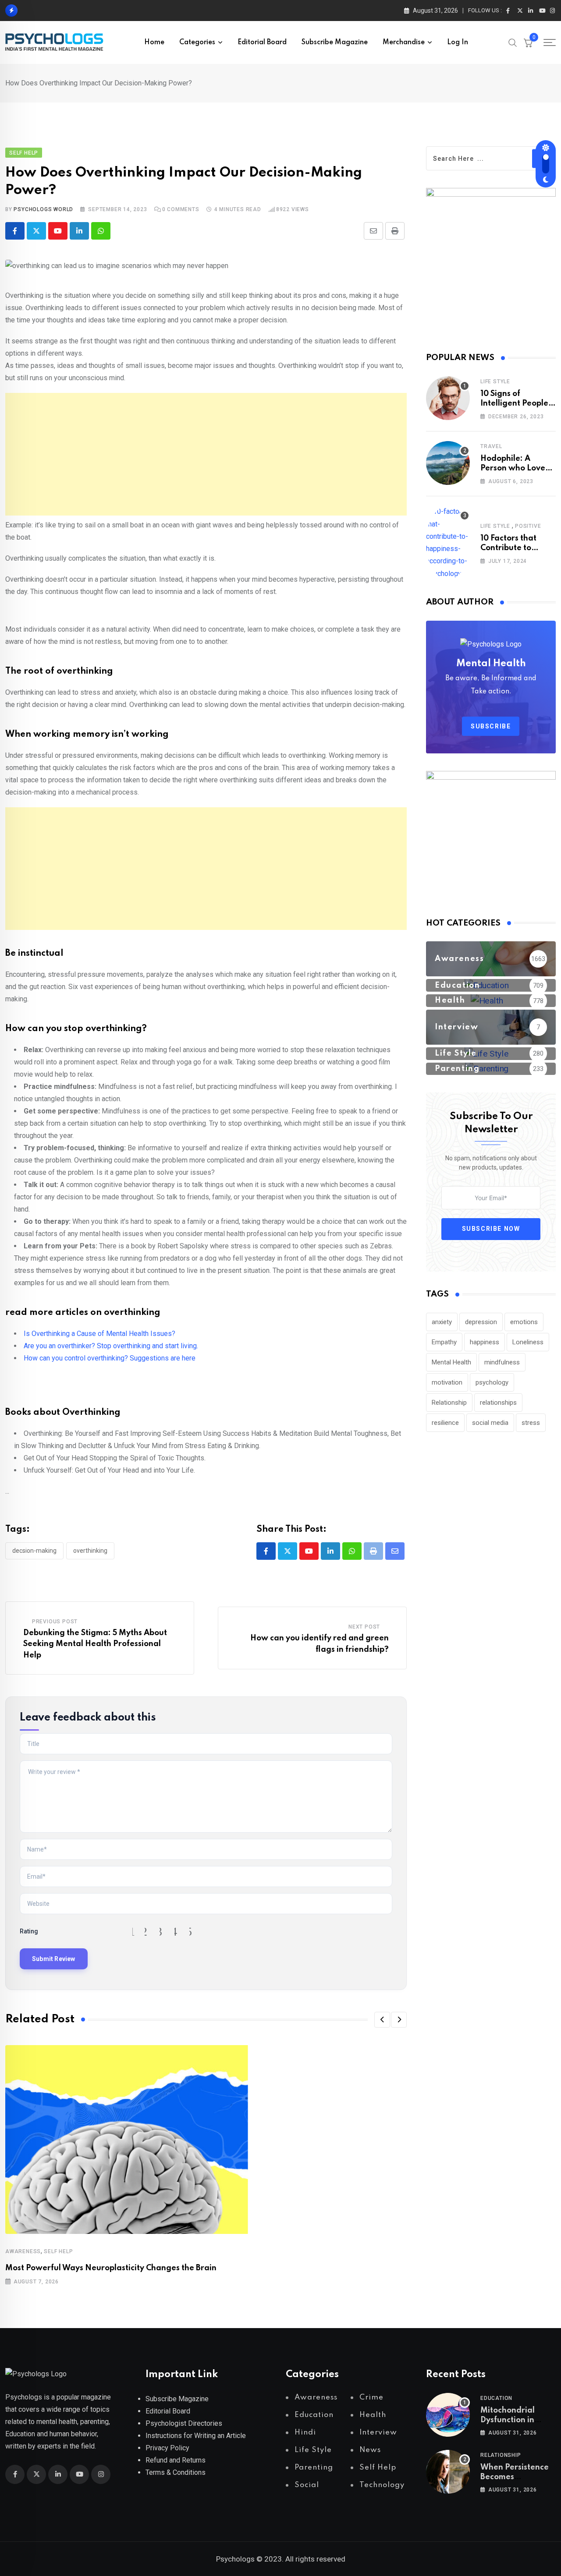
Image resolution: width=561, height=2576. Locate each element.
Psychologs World (43, 209)
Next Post (364, 1627)
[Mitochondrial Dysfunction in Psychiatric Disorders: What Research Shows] (448, 2415)
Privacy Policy (167, 2448)
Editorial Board (262, 42)
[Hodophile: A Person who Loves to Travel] (448, 463)
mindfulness (502, 1362)
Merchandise (404, 42)
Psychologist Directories (184, 2423)
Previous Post (55, 1622)
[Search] (513, 42)
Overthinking (90, 1551)
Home (154, 42)
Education (496, 2398)
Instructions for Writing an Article (196, 2436)
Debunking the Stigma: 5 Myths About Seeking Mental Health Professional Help (95, 1644)
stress (531, 1423)
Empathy (444, 1342)
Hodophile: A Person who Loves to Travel (515, 468)
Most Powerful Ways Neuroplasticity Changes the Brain (111, 2268)
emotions (524, 1322)
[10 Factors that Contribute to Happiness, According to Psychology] (448, 543)
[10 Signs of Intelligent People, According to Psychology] (448, 398)
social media (490, 1423)
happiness (485, 1342)
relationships (498, 1403)
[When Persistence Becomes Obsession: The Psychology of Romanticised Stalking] (448, 2472)
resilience (445, 1423)
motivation (447, 1382)
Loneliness (528, 1342)
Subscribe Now (491, 1229)
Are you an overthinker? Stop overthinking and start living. (111, 1346)
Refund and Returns (176, 2460)
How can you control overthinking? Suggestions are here (110, 1358)
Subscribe (491, 726)
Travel (491, 446)
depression (481, 1322)
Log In (458, 42)
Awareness (23, 2251)
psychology (492, 1382)
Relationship (449, 1403)
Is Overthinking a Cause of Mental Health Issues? (99, 1334)
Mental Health (451, 1362)
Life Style (495, 382)
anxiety (442, 1322)
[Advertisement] (206, 454)
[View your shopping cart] (528, 42)
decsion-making (34, 1551)
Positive (528, 526)
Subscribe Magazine (335, 42)
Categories (197, 42)
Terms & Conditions (176, 2472)
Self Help (58, 2251)
